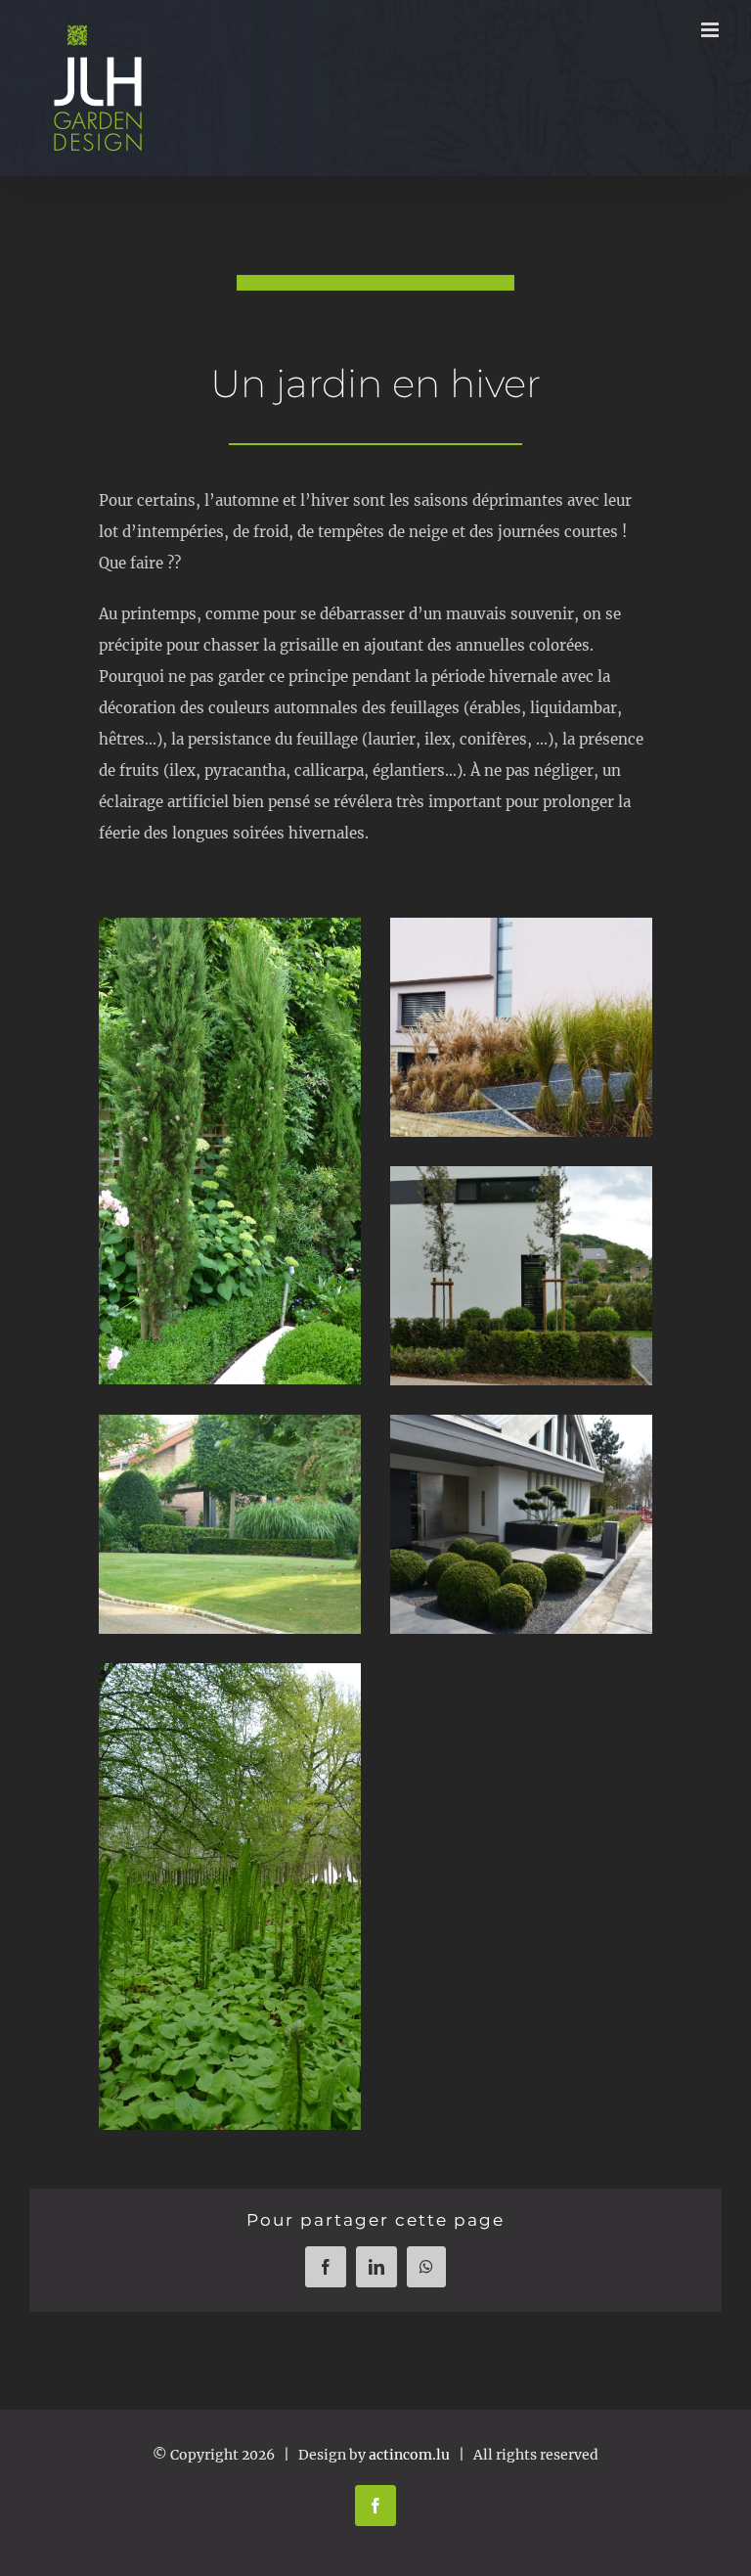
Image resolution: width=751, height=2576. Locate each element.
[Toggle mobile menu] (711, 30)
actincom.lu (409, 2455)
